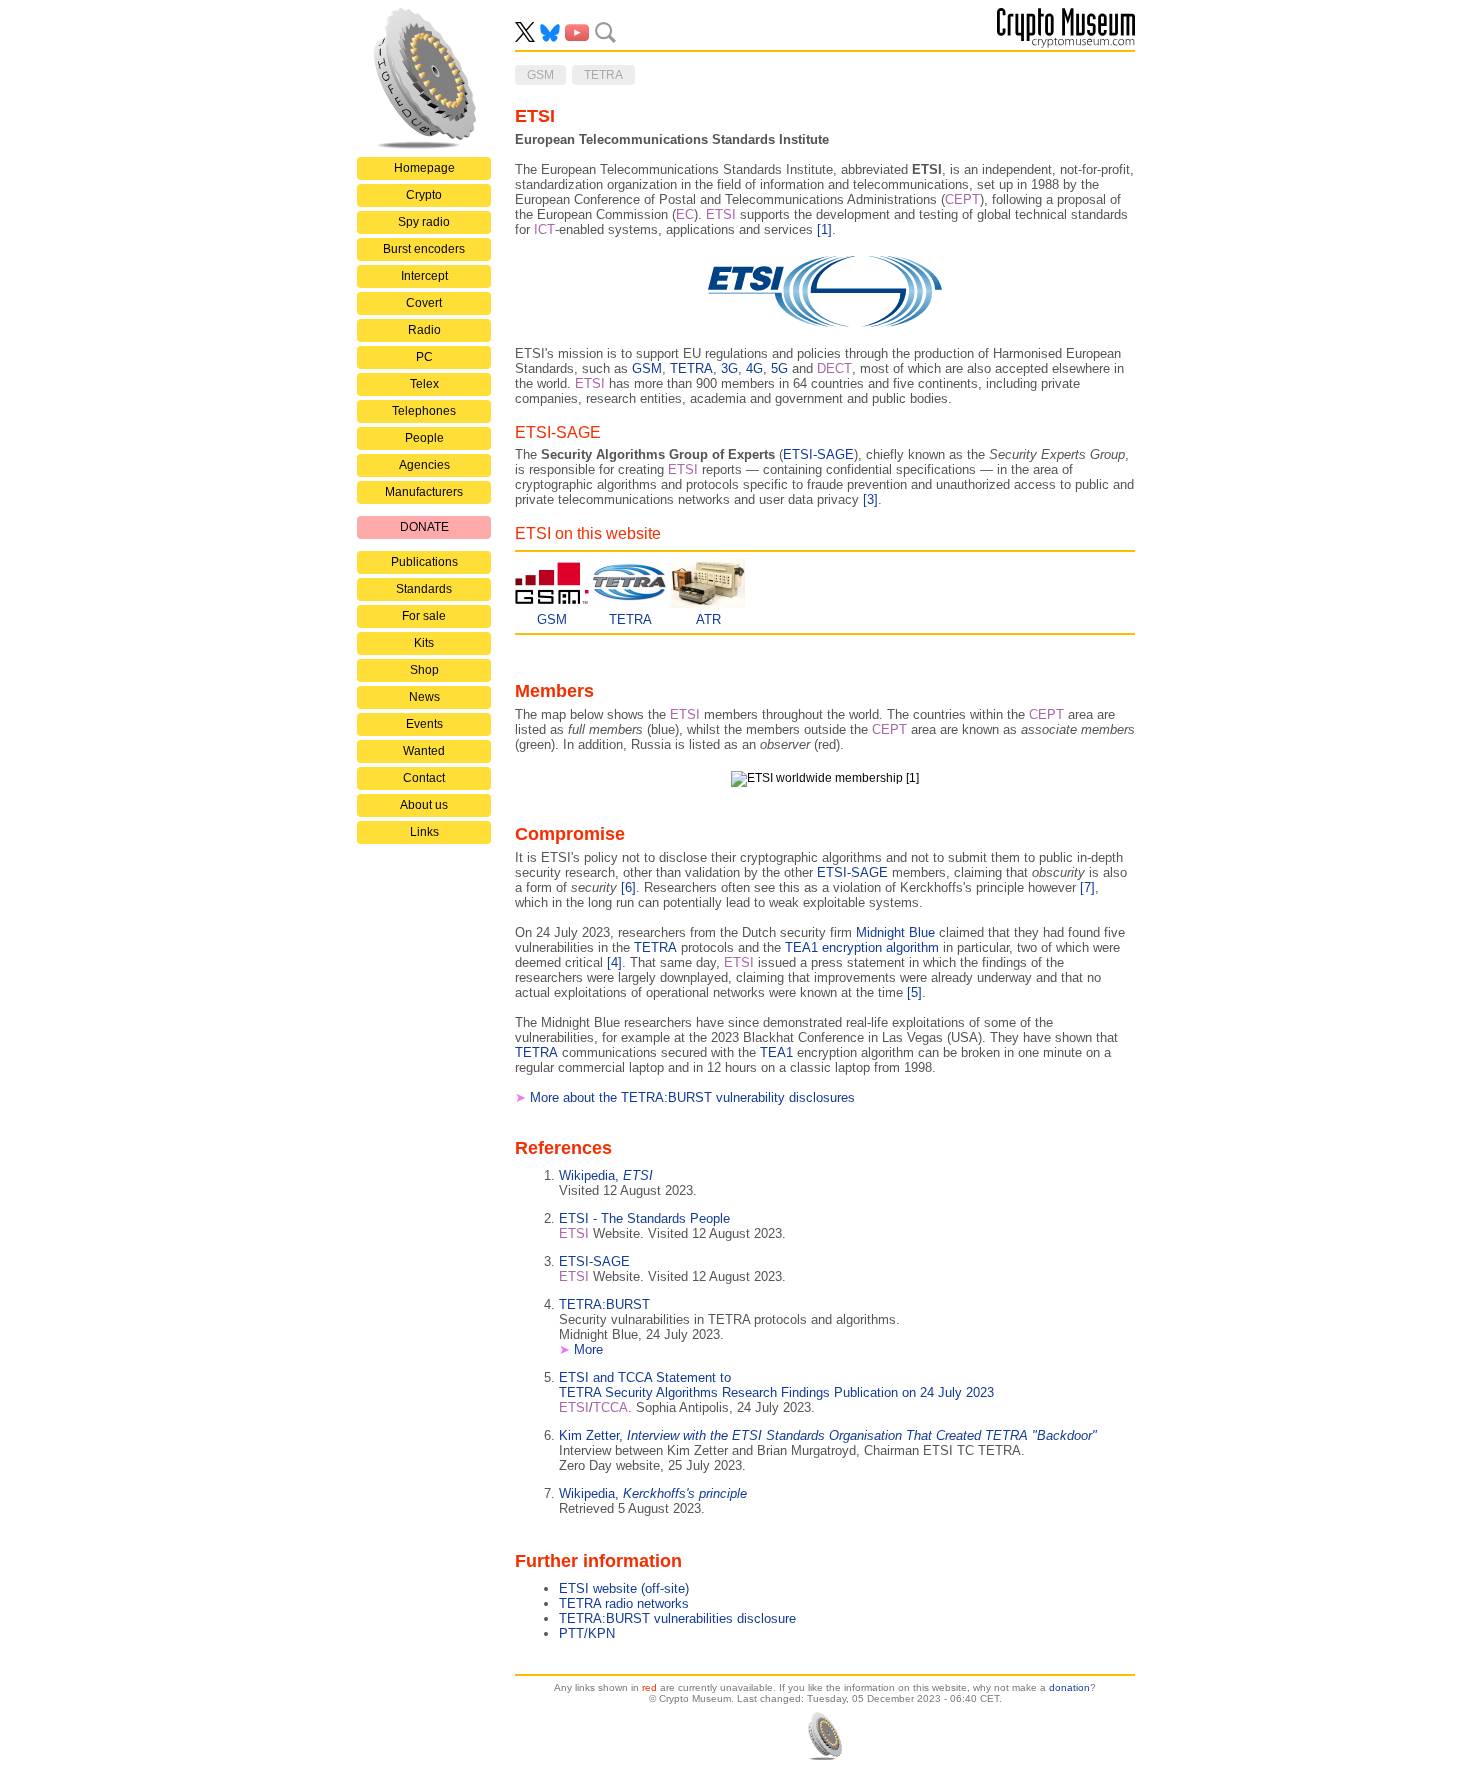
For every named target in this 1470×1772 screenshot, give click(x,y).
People (424, 438)
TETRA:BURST (604, 1304)
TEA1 (776, 1052)
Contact (424, 778)
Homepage (424, 168)
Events (424, 724)
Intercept (424, 276)
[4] (614, 962)
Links (424, 832)
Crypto (424, 195)
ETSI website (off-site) (624, 1588)
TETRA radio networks (624, 1603)
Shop (424, 670)
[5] (914, 992)
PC (424, 357)
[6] (628, 887)
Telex (424, 384)
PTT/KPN (587, 1633)
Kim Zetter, (828, 1435)
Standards (424, 589)
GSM (647, 368)
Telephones (424, 411)
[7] (1087, 887)
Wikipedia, (606, 1175)
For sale (424, 616)
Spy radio (424, 222)
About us (424, 805)
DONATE (424, 527)
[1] (824, 229)
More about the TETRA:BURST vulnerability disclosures (692, 1097)
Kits (424, 643)
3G (729, 368)
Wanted (424, 751)
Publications (424, 562)
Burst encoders (424, 249)
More (588, 1349)
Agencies (424, 465)
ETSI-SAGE (818, 454)
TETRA (691, 368)
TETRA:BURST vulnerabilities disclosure (677, 1618)
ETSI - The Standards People (644, 1218)
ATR (708, 619)
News (424, 697)
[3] (870, 499)
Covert (424, 303)
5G (779, 368)
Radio (424, 330)
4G (754, 368)
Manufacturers (424, 492)
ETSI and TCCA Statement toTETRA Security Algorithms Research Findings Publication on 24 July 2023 (776, 1385)
